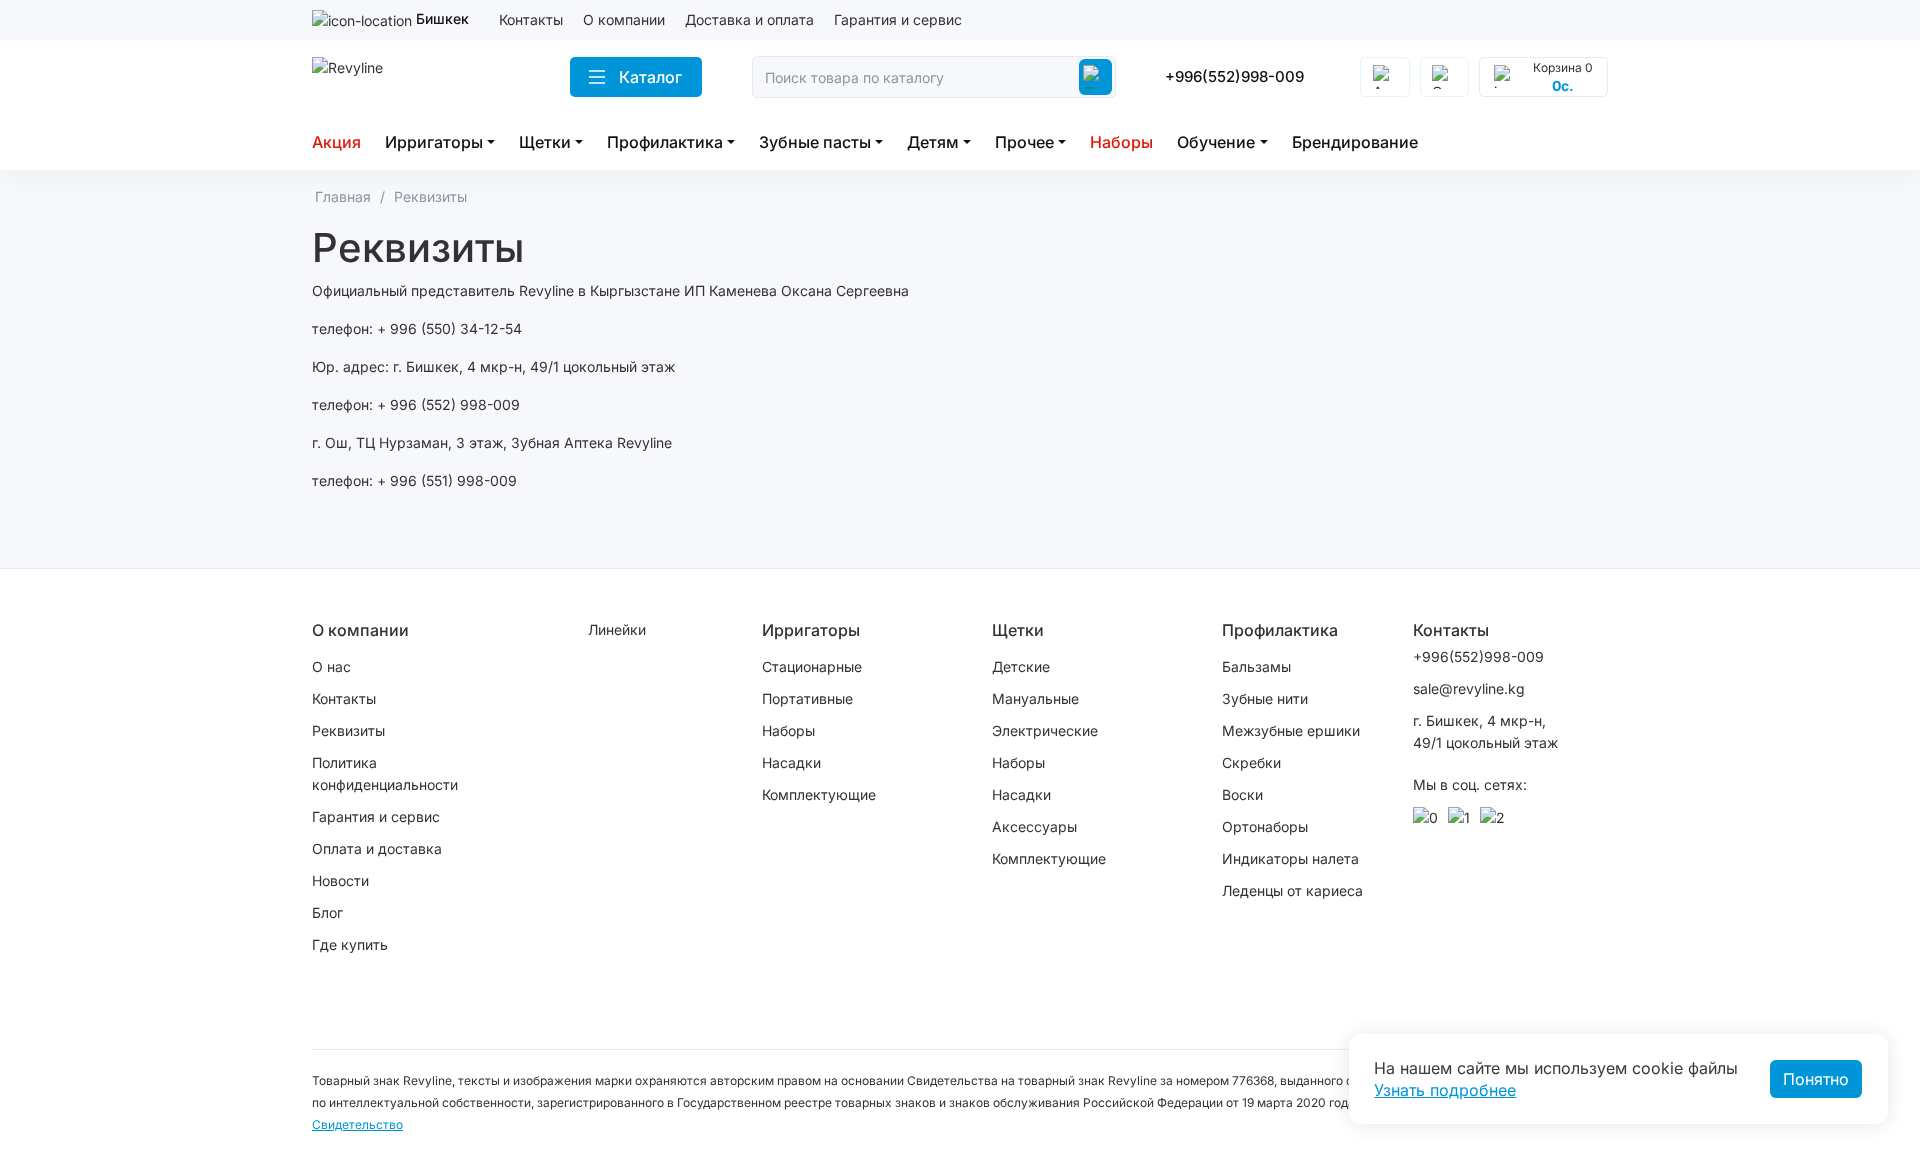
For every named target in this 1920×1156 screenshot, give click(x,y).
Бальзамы (1256, 666)
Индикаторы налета (1290, 858)
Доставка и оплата (749, 19)
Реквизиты (348, 730)
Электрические (1045, 730)
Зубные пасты (815, 142)
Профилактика (665, 142)
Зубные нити (1265, 698)
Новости (340, 880)
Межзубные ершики (1291, 730)
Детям (933, 142)
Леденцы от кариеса (1292, 890)
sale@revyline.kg (1469, 688)
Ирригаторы (434, 142)
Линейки (617, 629)
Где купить (350, 944)
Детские (1021, 666)
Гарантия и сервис (898, 19)
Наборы (1121, 142)
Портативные (807, 698)
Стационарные (812, 666)
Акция (336, 142)
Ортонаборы (1265, 826)
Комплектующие (819, 794)
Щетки (545, 142)
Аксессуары (1034, 826)
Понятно (1816, 1079)
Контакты (531, 19)
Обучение (1216, 142)
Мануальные (1035, 698)
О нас (331, 666)
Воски (1242, 794)
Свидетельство (357, 1124)
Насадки (791, 762)
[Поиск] (1095, 77)
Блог (327, 912)
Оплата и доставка (377, 848)
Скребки (1251, 762)
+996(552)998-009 (1234, 76)
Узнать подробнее (1445, 1090)
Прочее (1024, 142)
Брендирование (1355, 142)
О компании (624, 19)
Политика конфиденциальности (385, 773)
